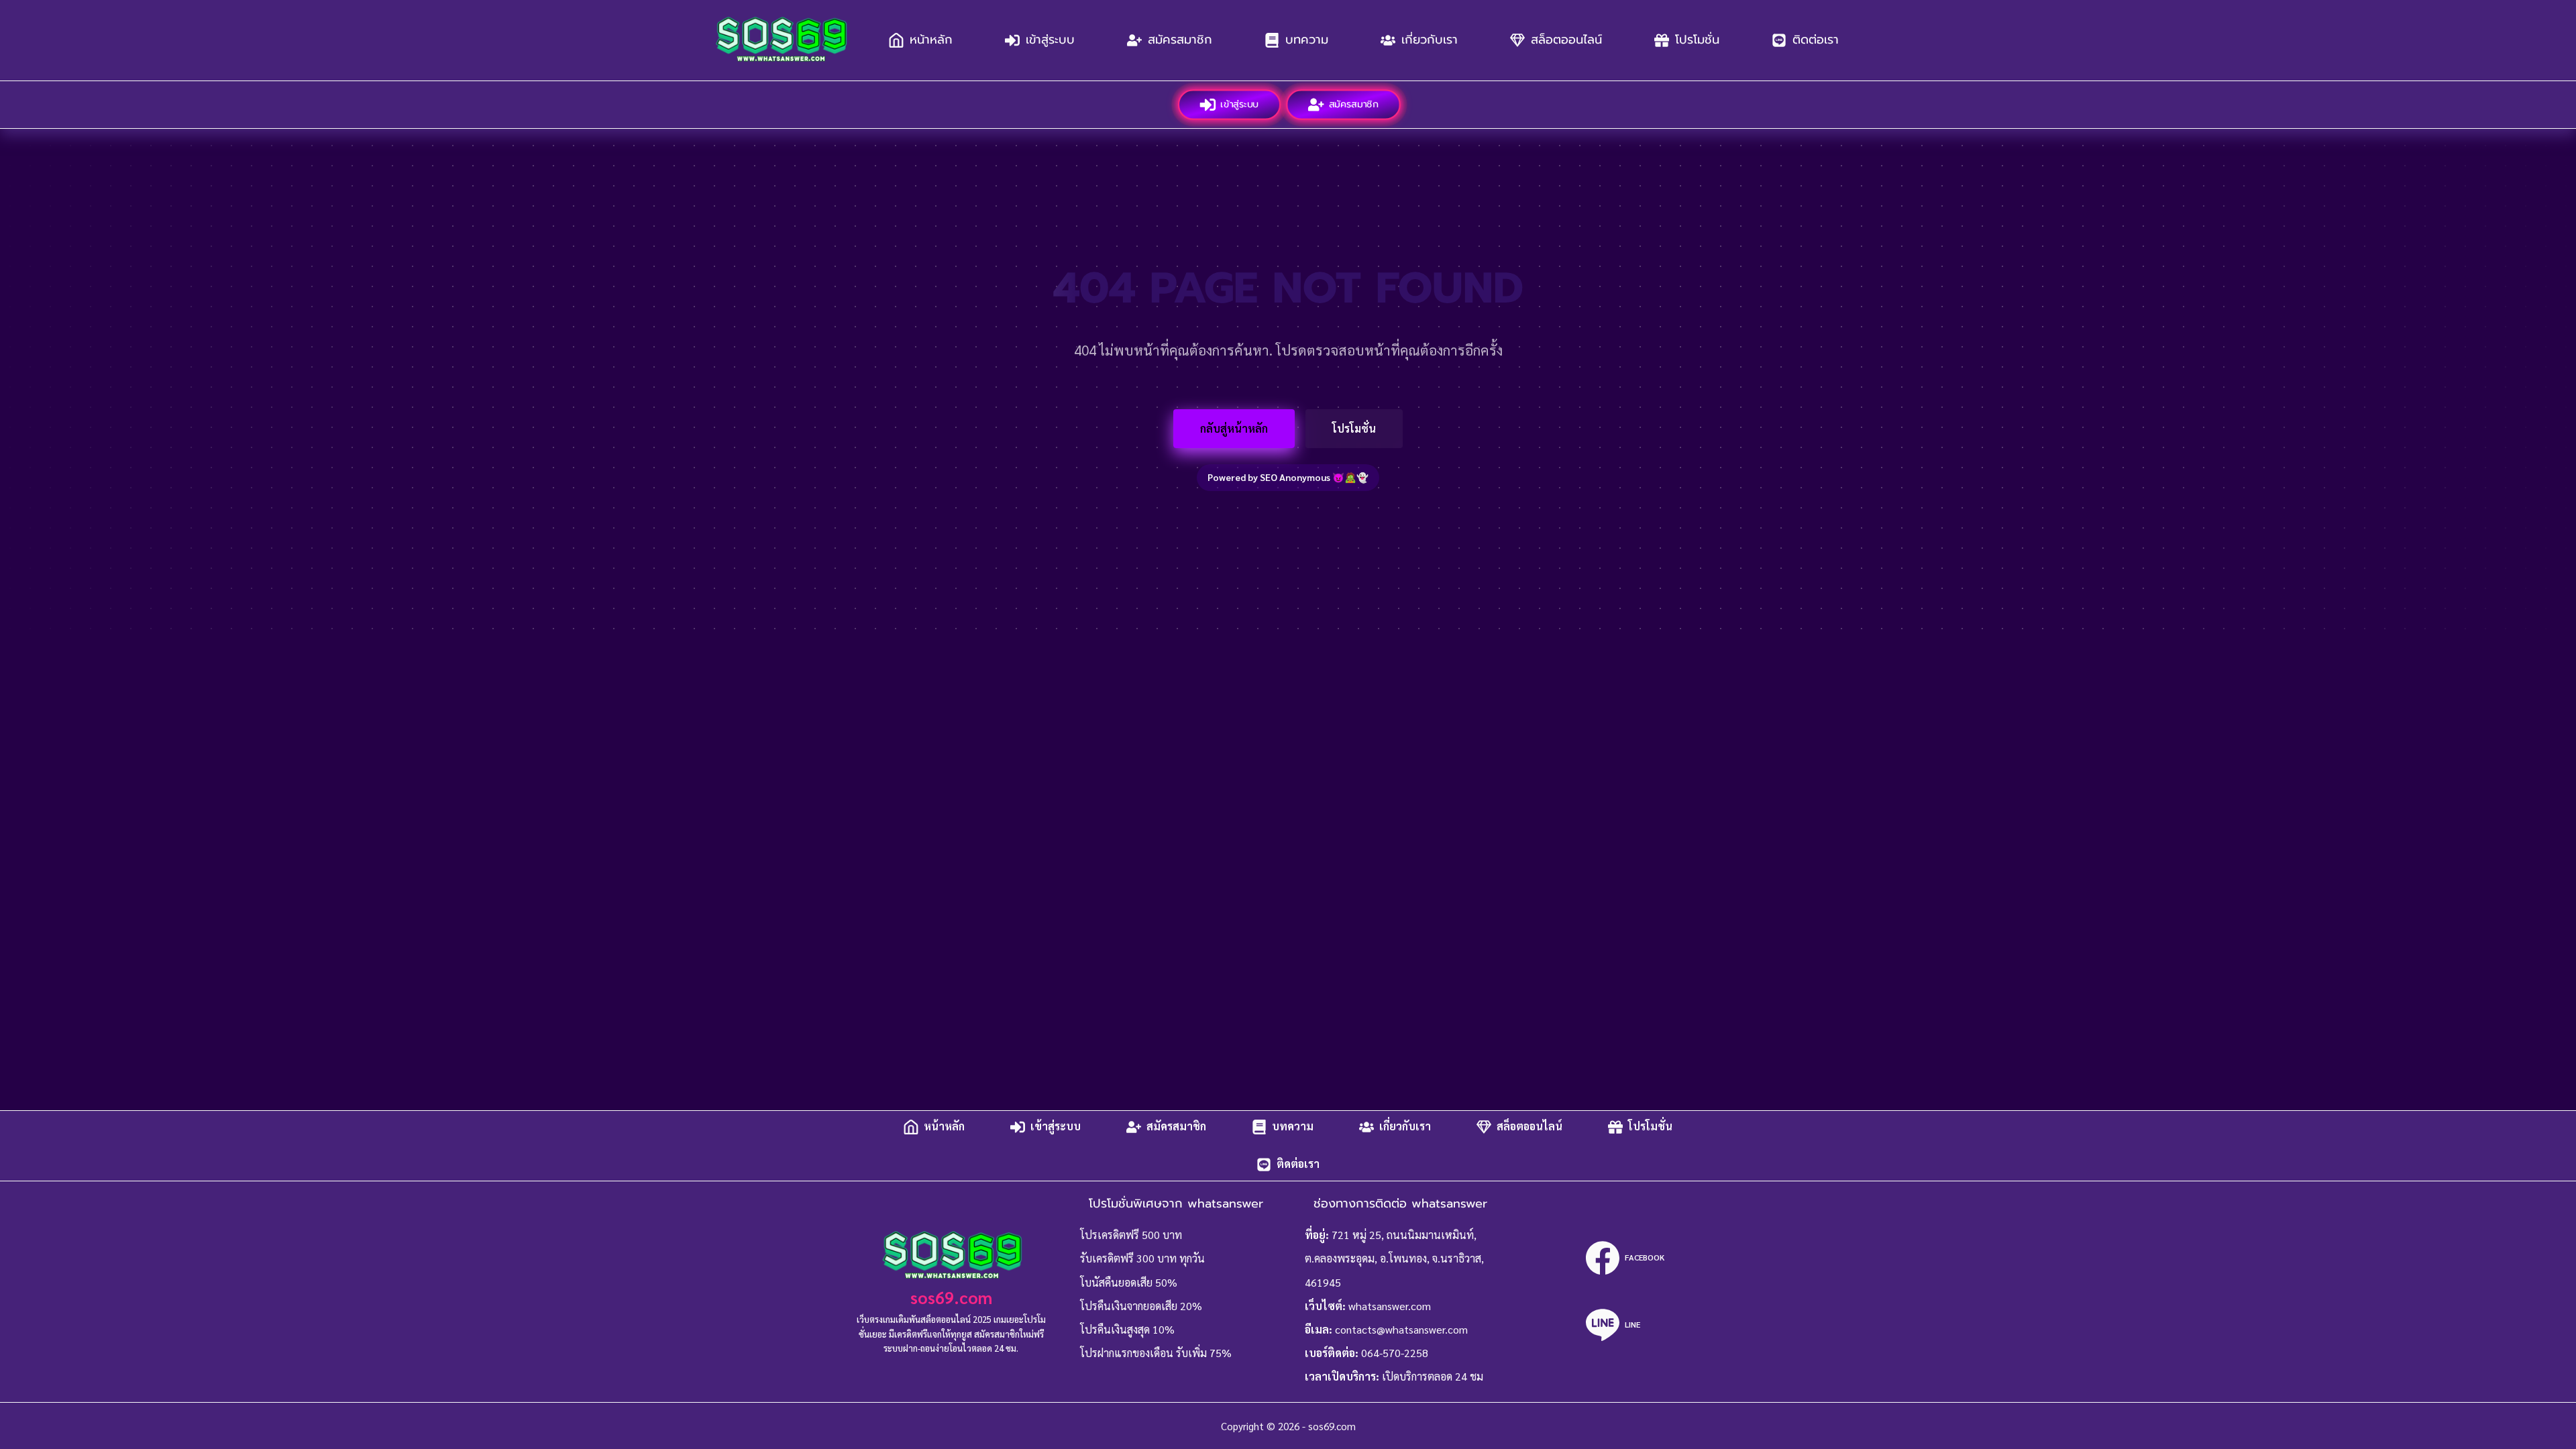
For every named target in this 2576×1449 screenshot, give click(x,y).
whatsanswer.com (1390, 1306)
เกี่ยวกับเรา (1430, 40)
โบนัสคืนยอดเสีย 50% (1129, 1282)
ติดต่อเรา (1816, 40)
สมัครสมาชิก (1180, 40)
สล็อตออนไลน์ (1566, 40)
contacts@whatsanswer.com (1401, 1329)
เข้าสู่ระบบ (1050, 40)
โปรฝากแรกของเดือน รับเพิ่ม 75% (1156, 1353)
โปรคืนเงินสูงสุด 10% (1127, 1329)
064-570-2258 (1395, 1353)
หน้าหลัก (931, 40)
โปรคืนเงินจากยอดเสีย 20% (1141, 1306)
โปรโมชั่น (1697, 40)
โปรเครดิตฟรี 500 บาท (1131, 1235)
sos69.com (951, 1297)
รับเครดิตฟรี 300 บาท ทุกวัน (1142, 1258)
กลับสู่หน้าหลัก (1234, 428)
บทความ (1307, 40)
